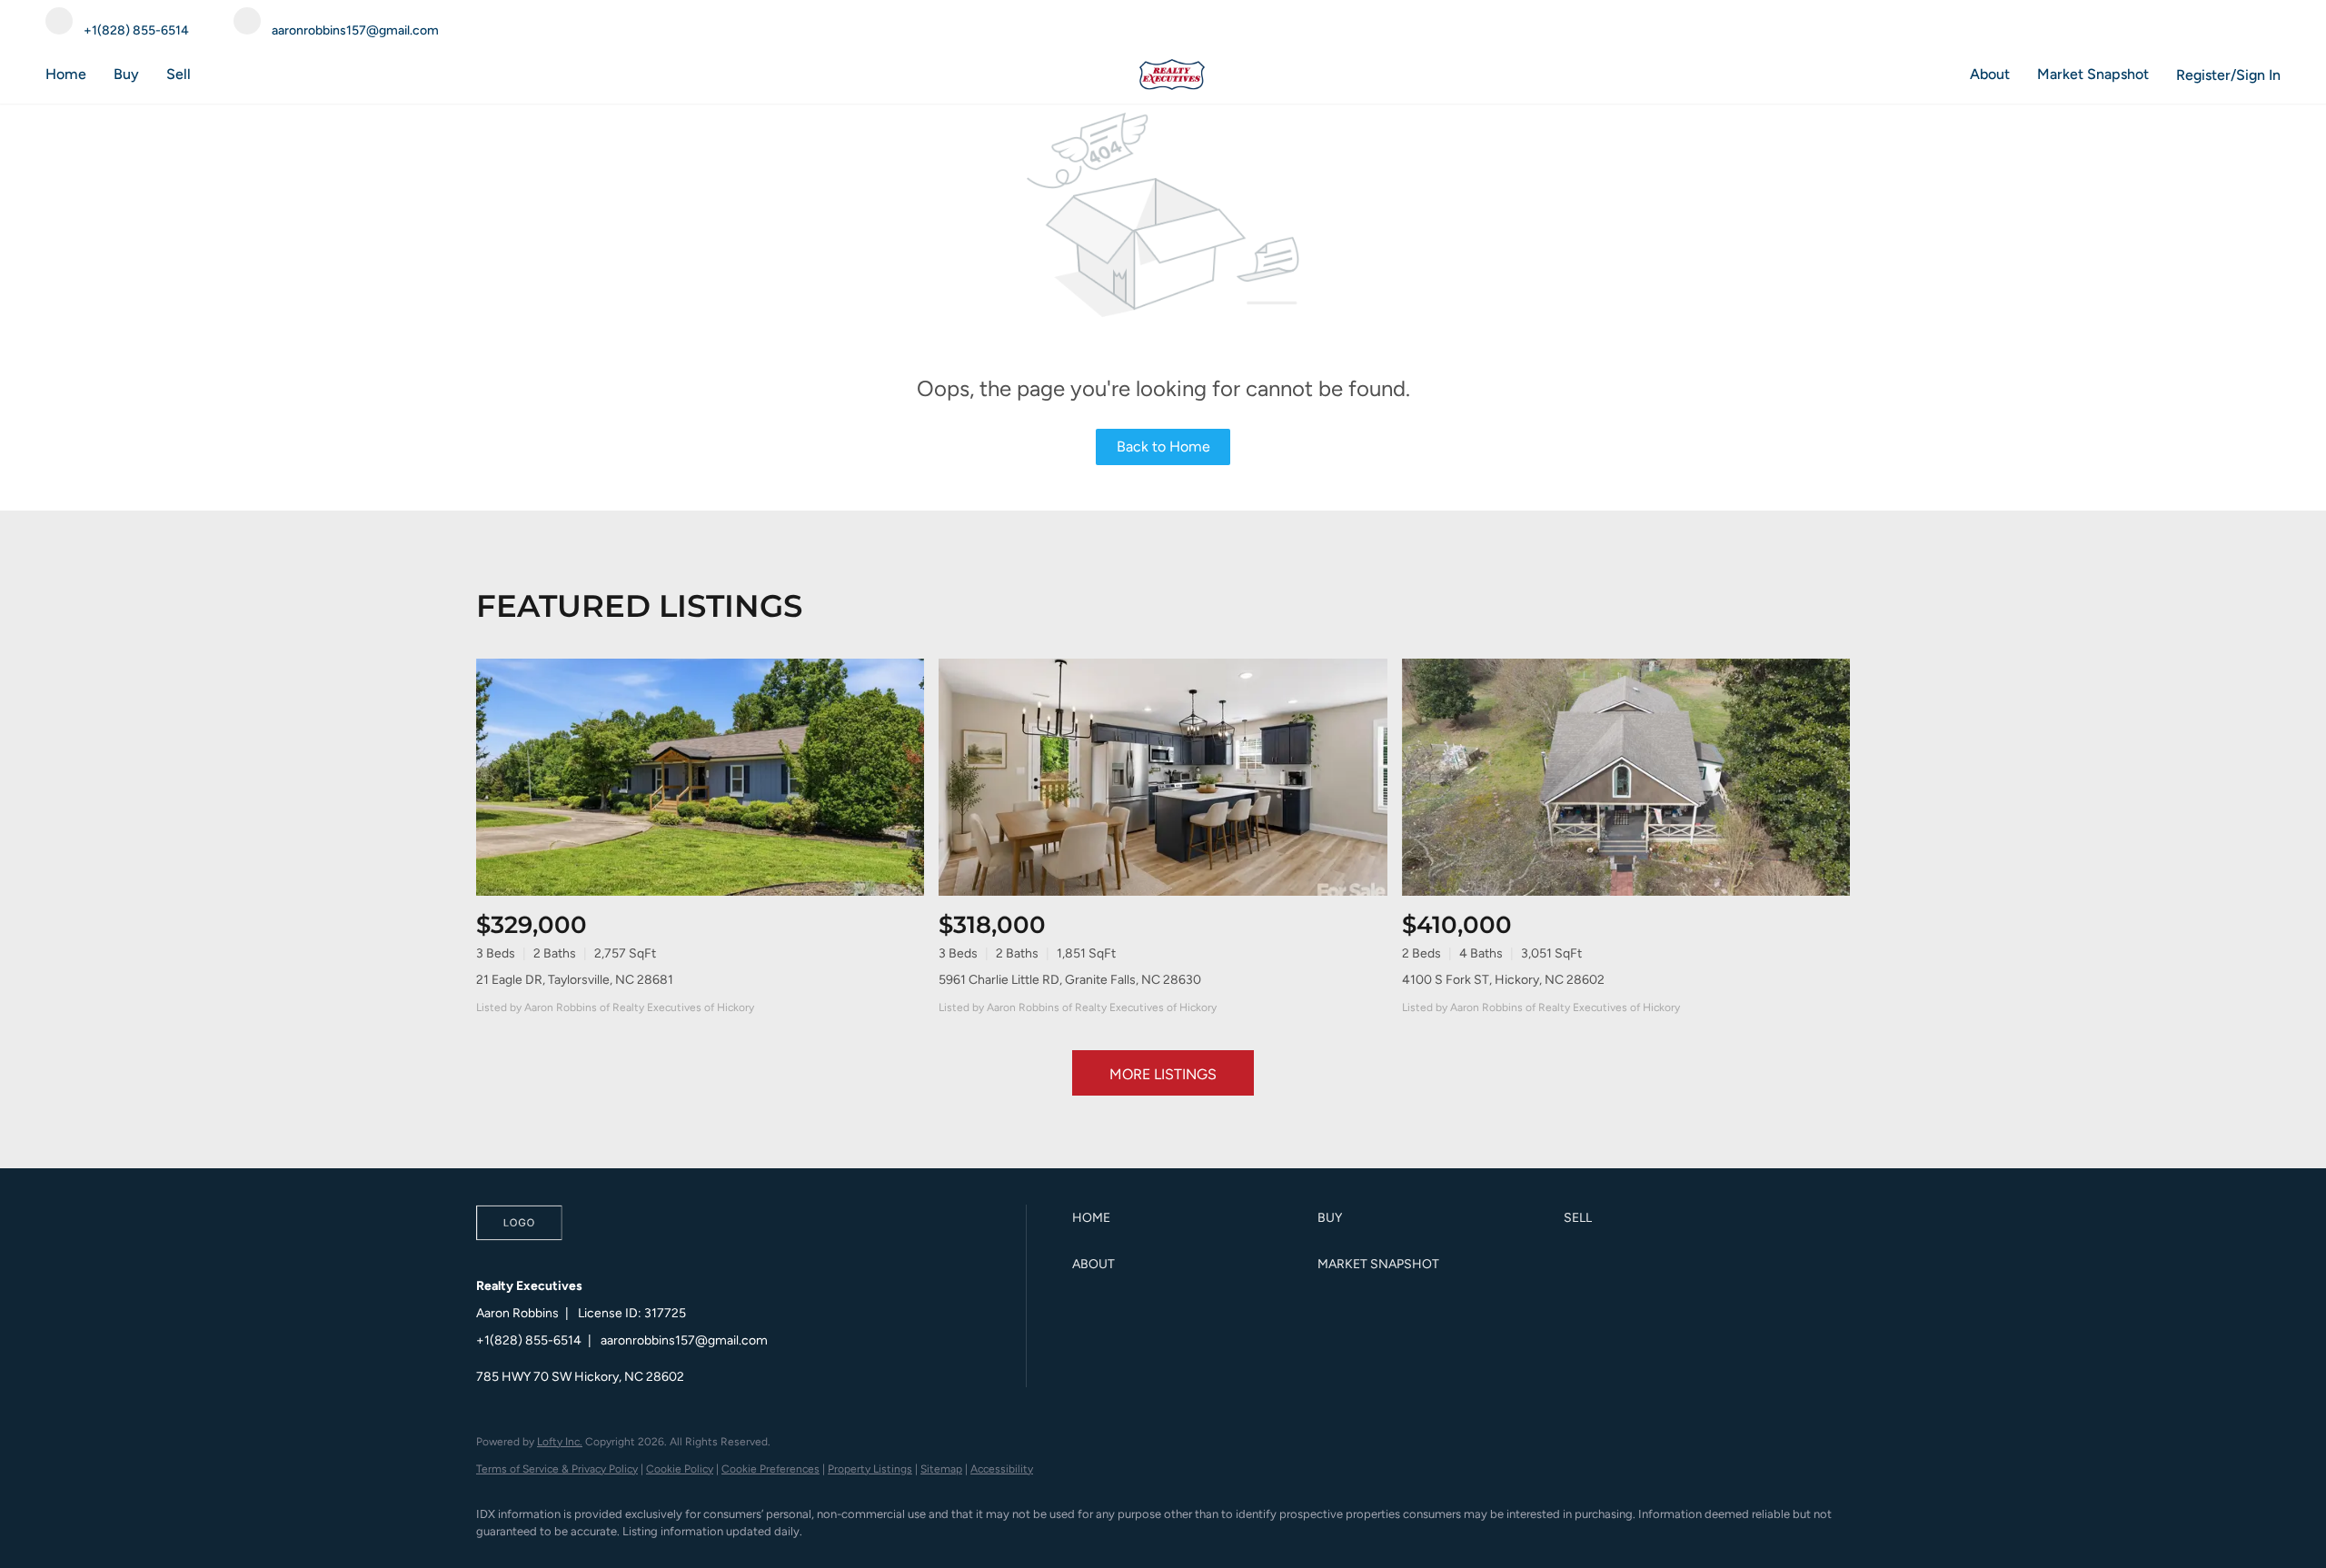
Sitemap (941, 1469)
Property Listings (870, 1469)
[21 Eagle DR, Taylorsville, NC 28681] (700, 777)
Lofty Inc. (560, 1442)
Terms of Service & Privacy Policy (557, 1469)
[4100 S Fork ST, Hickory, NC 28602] (1626, 777)
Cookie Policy (680, 1469)
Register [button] (2203, 75)
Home (66, 74)
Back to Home (1163, 447)
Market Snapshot (2093, 74)
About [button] (1990, 74)
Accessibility (1002, 1469)
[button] (1190, 1218)
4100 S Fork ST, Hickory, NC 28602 (1503, 980)
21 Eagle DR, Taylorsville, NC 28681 (575, 980)
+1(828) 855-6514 (529, 1340)
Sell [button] (179, 74)
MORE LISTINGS (1163, 1074)
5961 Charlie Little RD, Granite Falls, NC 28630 (1070, 980)
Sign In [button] (2258, 75)
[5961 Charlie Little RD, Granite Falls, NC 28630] (1163, 777)
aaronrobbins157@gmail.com (684, 1340)
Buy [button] (126, 74)
